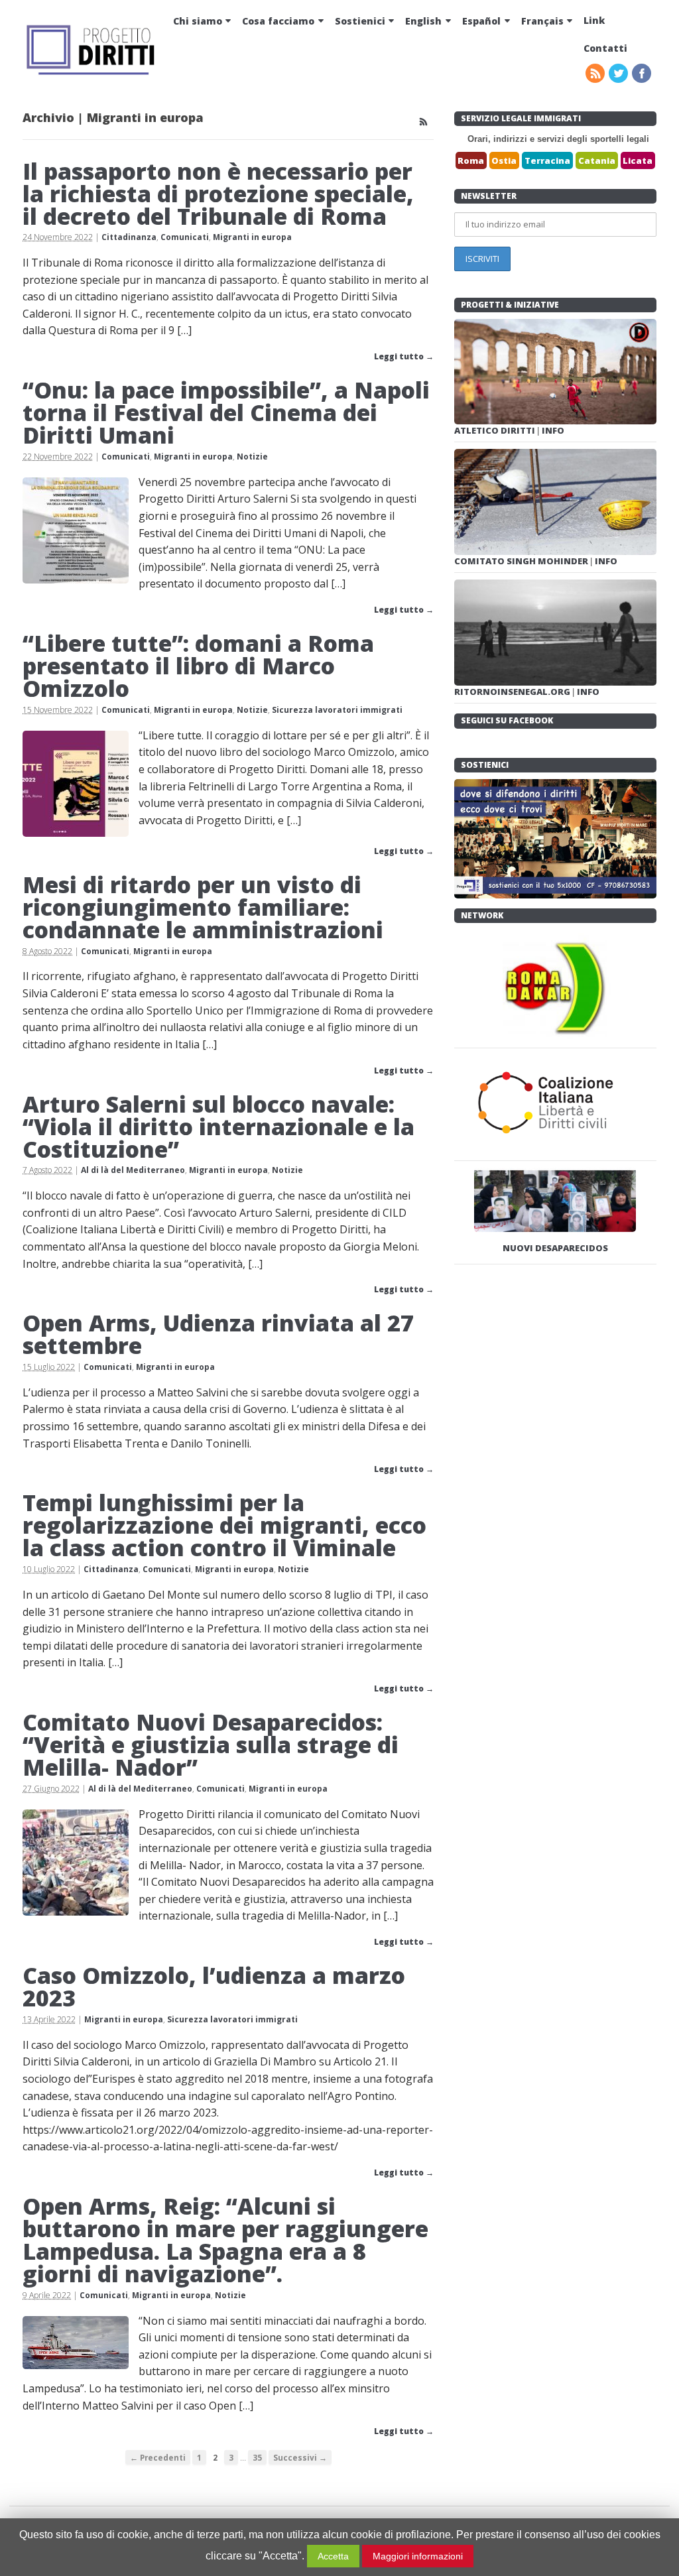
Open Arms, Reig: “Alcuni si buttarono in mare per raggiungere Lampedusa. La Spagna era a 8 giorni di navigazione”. (225, 2240)
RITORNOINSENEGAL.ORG (513, 692)
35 (257, 2457)
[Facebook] (643, 74)
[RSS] (596, 74)
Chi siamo (198, 21)
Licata (638, 160)
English (423, 21)
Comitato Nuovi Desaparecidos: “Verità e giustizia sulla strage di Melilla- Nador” (211, 1745)
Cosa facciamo (278, 21)
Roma (471, 160)
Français (542, 21)
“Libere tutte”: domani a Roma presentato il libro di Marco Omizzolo (198, 666)
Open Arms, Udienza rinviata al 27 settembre (218, 1334)
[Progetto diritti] (92, 73)
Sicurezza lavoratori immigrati (337, 710)
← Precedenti (158, 2457)
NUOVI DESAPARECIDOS (555, 1248)
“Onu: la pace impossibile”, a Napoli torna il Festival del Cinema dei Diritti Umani (226, 412)
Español (481, 21)
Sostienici (360, 21)
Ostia (504, 160)
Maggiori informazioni (418, 2556)
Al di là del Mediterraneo (133, 1170)
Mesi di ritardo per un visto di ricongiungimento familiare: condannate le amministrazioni (203, 907)
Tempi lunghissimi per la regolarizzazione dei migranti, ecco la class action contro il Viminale (224, 1525)
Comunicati (185, 237)
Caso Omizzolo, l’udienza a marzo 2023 (214, 1987)
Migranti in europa (252, 237)
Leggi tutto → (404, 356)
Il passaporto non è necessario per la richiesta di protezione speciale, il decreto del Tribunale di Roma (218, 194)
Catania (597, 160)
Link (594, 20)
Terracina (547, 160)
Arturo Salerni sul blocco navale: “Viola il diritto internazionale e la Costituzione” (218, 1127)
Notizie (252, 457)
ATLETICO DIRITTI (496, 430)
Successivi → (300, 2457)
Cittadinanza (129, 237)
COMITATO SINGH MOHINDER (522, 561)
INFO (553, 430)
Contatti (605, 48)
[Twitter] (619, 74)
